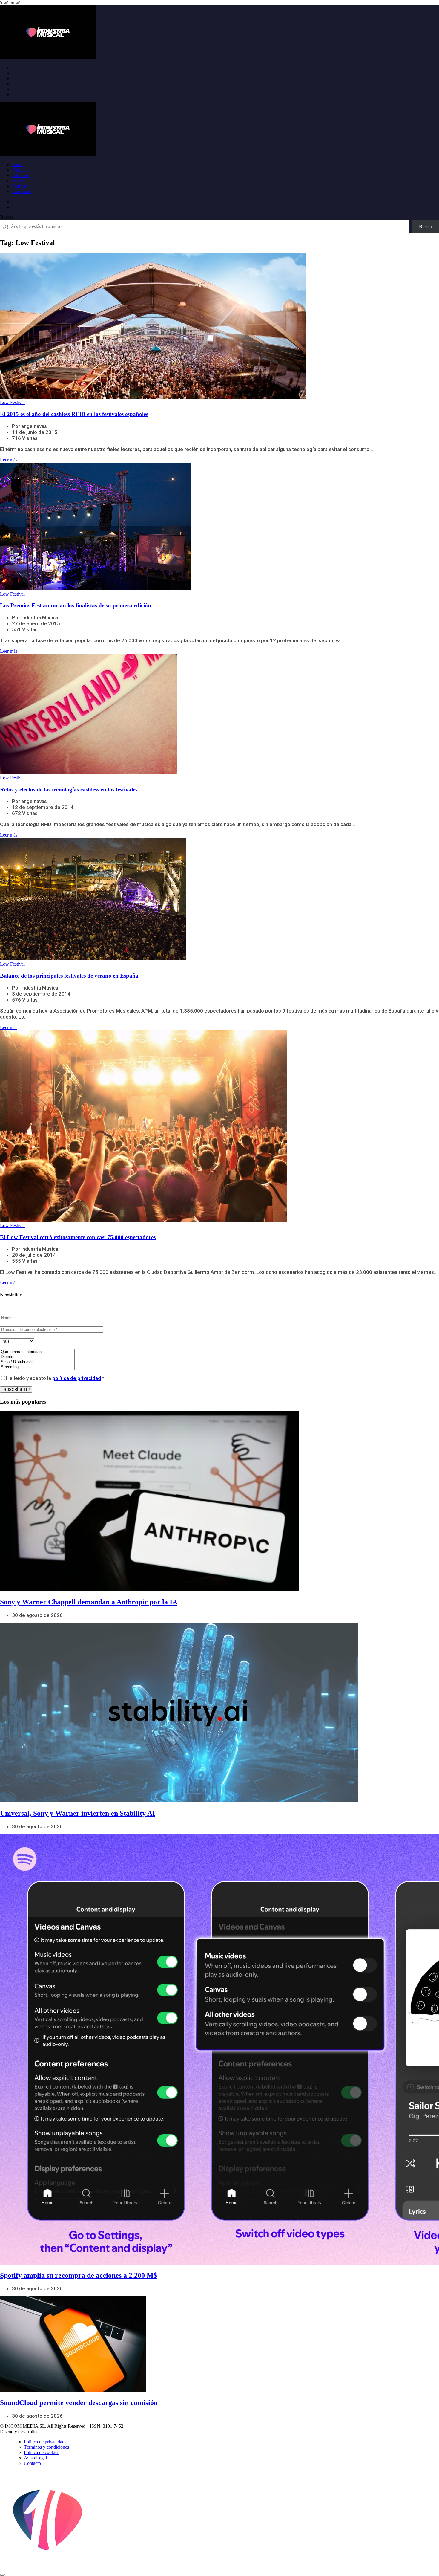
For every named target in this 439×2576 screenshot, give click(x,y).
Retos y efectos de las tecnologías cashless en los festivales (69, 789)
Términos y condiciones (46, 2447)
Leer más (9, 460)
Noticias (20, 170)
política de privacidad (77, 1378)
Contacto (32, 2463)
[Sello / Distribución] (37, 1362)
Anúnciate (22, 191)
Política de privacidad (44, 2442)
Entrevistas (22, 181)
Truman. (48, 2431)
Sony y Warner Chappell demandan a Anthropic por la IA (89, 1602)
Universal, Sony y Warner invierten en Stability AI (77, 1813)
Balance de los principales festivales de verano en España (69, 976)
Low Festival (12, 402)
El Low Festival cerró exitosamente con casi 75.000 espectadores (78, 1237)
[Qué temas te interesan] (37, 1352)
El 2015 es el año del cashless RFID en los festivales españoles (74, 414)
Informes (20, 175)
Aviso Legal (35, 2458)
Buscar (7, 217)
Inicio (17, 165)
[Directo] (37, 1357)
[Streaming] (37, 1367)
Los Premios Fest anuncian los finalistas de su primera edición (76, 605)
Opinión (20, 186)
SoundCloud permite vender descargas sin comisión (79, 2403)
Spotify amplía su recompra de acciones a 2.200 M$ (79, 2275)
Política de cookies (42, 2452)
